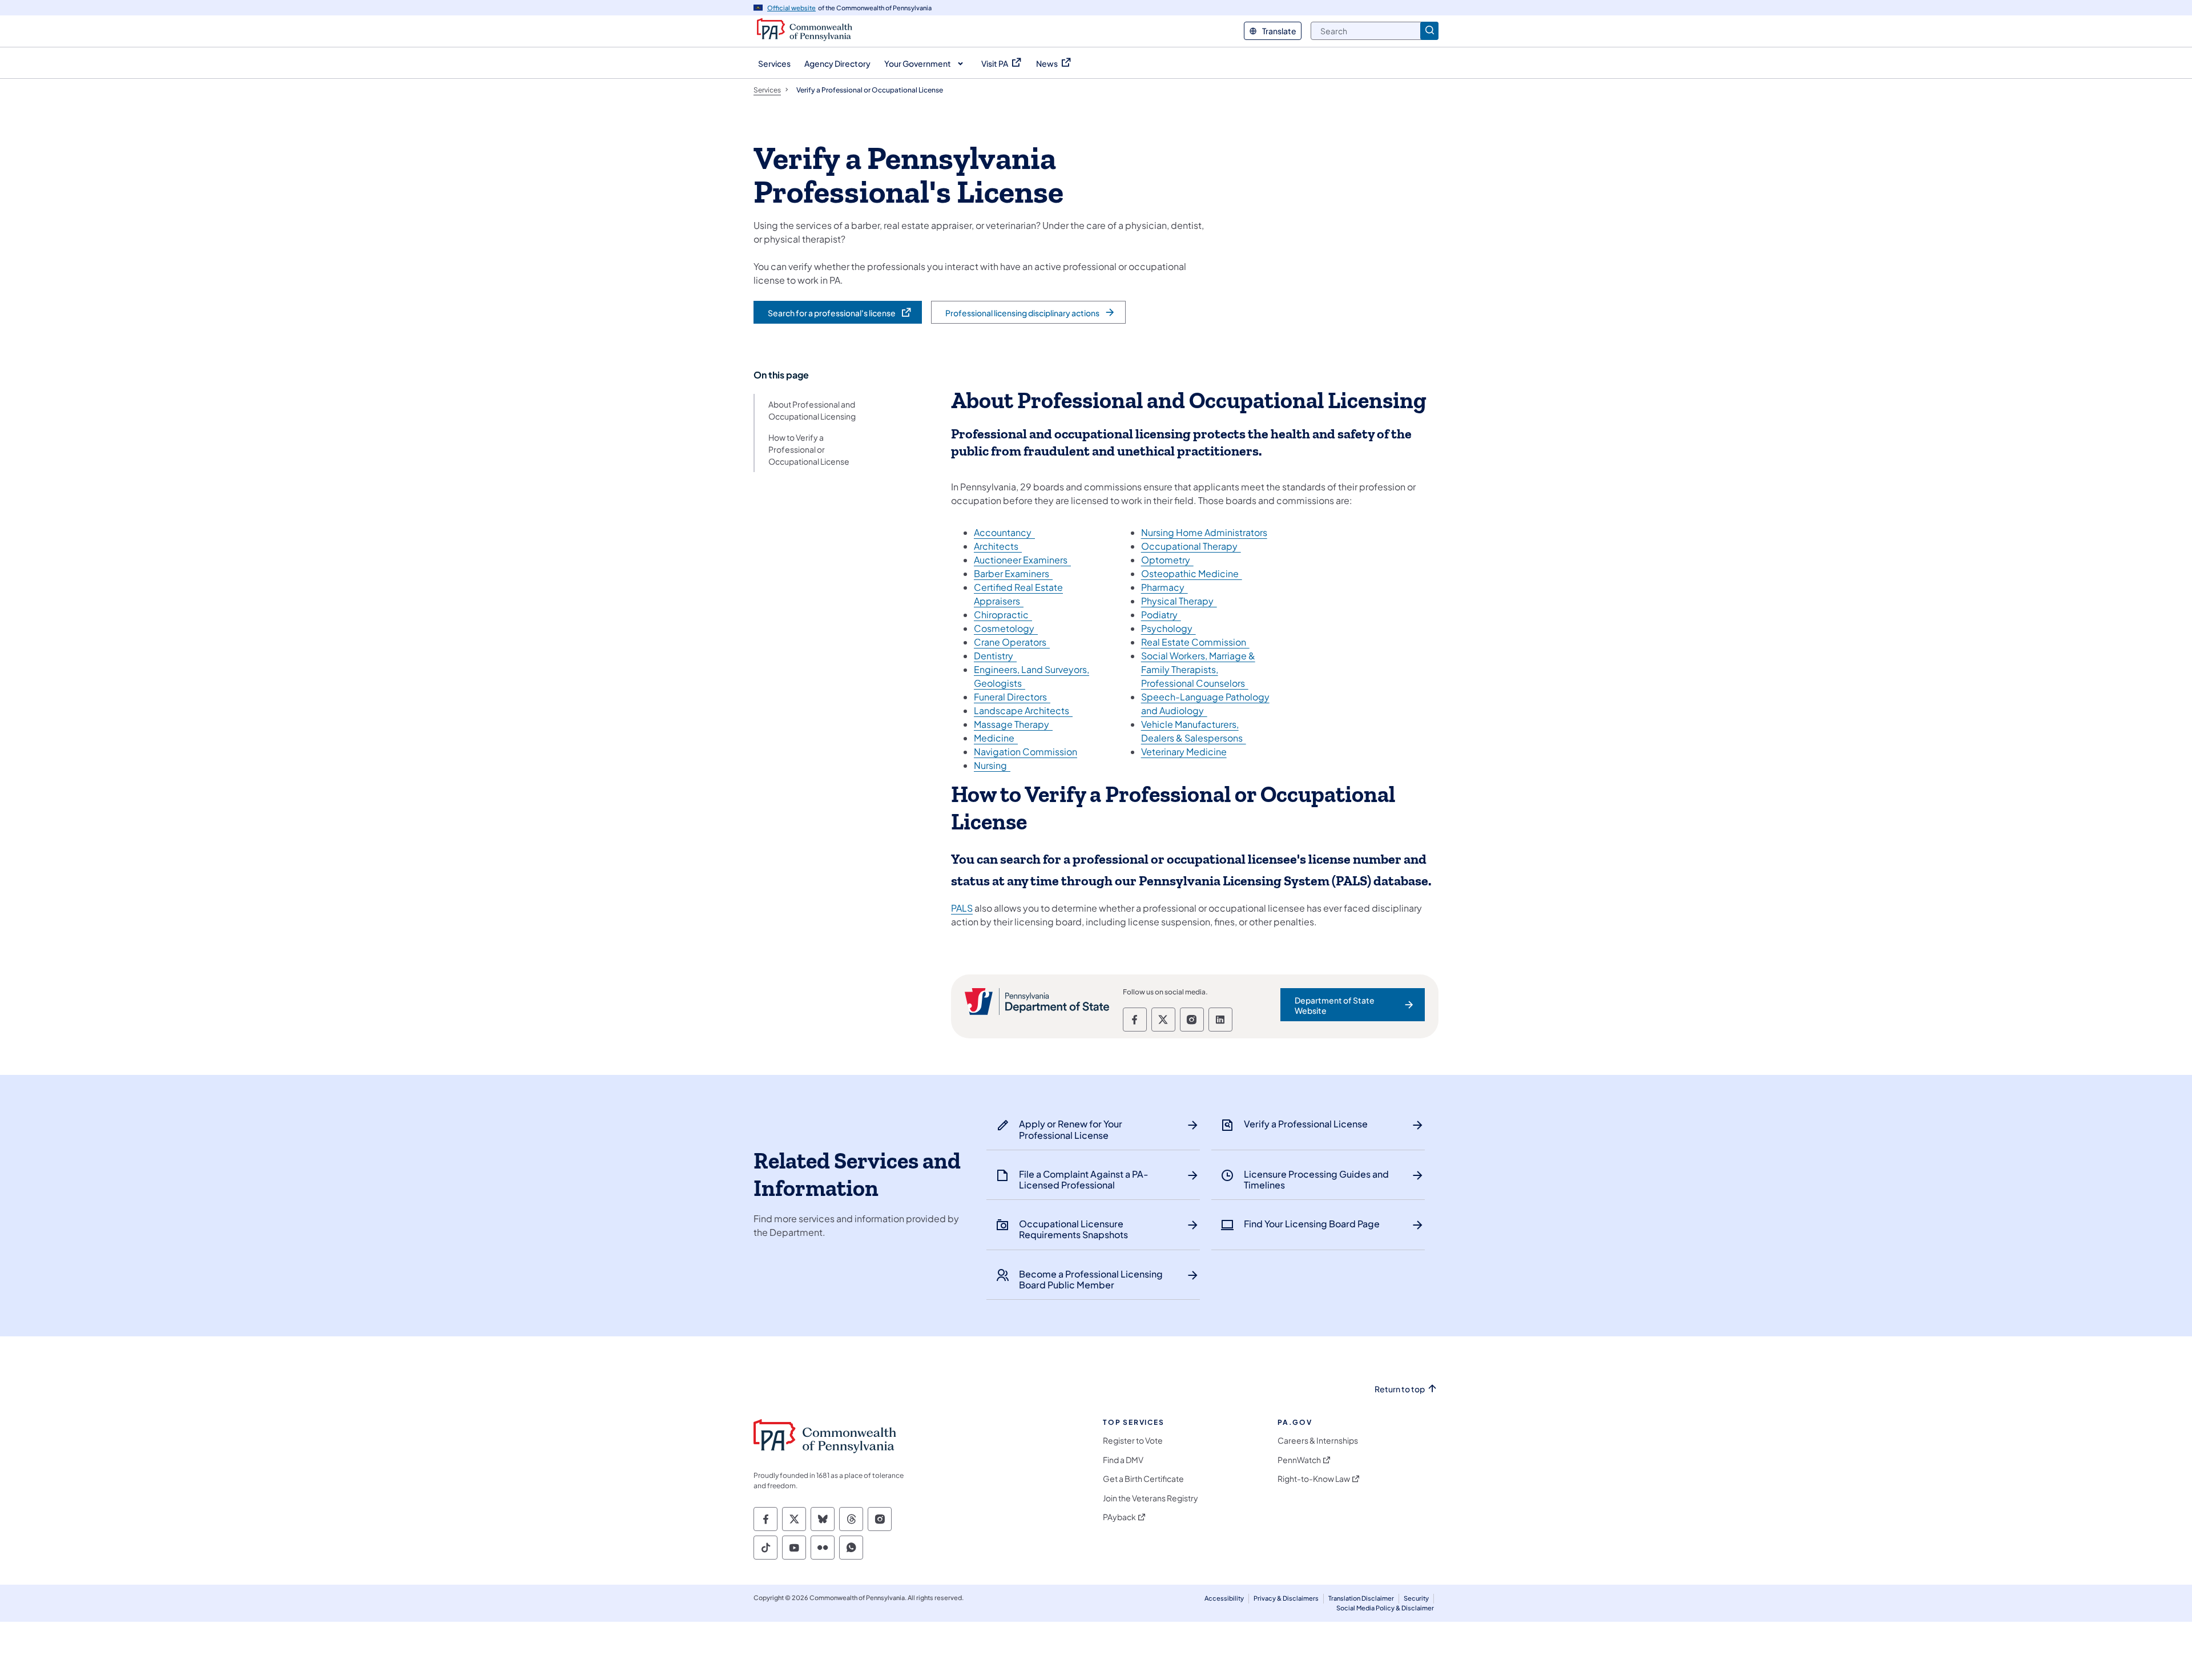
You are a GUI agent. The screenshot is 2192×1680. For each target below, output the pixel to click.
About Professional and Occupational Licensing (812, 410)
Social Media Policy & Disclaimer (1385, 1608)
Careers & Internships (1318, 1441)
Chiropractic (1003, 615)
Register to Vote (1133, 1441)
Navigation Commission (1026, 752)
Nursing (992, 765)
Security (1416, 1598)
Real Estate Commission (1195, 642)
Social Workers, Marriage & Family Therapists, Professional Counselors (1198, 669)
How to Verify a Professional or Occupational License (809, 449)
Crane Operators (1012, 642)
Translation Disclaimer (1361, 1598)
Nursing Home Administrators (1204, 532)
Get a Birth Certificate (1143, 1479)
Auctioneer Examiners (1022, 560)
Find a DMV (1123, 1460)
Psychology (1168, 628)
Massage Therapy (1013, 724)
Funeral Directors (1012, 697)
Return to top (1400, 1389)
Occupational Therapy (1191, 546)
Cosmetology (1006, 628)
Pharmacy (1164, 587)
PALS (962, 908)
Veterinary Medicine (1184, 752)
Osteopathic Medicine (1192, 573)
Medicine (996, 738)
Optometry (1167, 560)
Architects (998, 546)
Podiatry (1161, 615)
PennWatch (1299, 1460)
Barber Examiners (1013, 573)
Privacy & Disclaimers (1286, 1598)
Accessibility (1224, 1598)
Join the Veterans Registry (1151, 1498)
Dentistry (995, 656)
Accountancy (1004, 532)
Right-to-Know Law (1314, 1479)
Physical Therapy (1179, 601)
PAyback (1119, 1517)
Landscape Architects (1023, 710)
